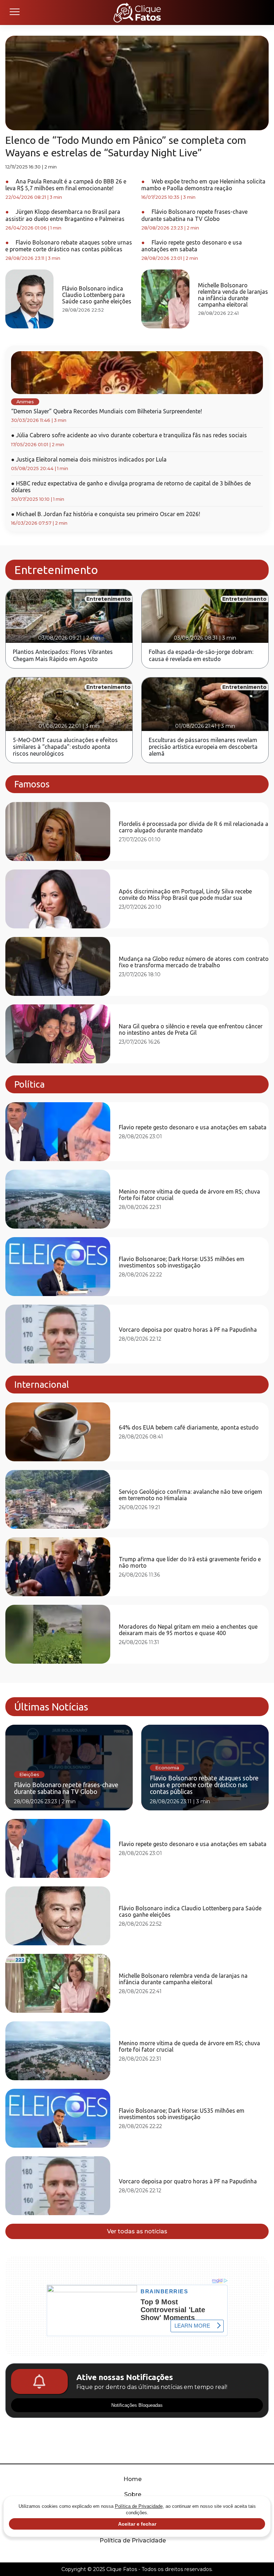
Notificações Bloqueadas (137, 2405)
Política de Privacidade (133, 2540)
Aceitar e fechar (137, 2524)
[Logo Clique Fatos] (137, 12)
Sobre (133, 2494)
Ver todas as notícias (137, 2231)
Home (133, 2479)
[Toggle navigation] (14, 12)
